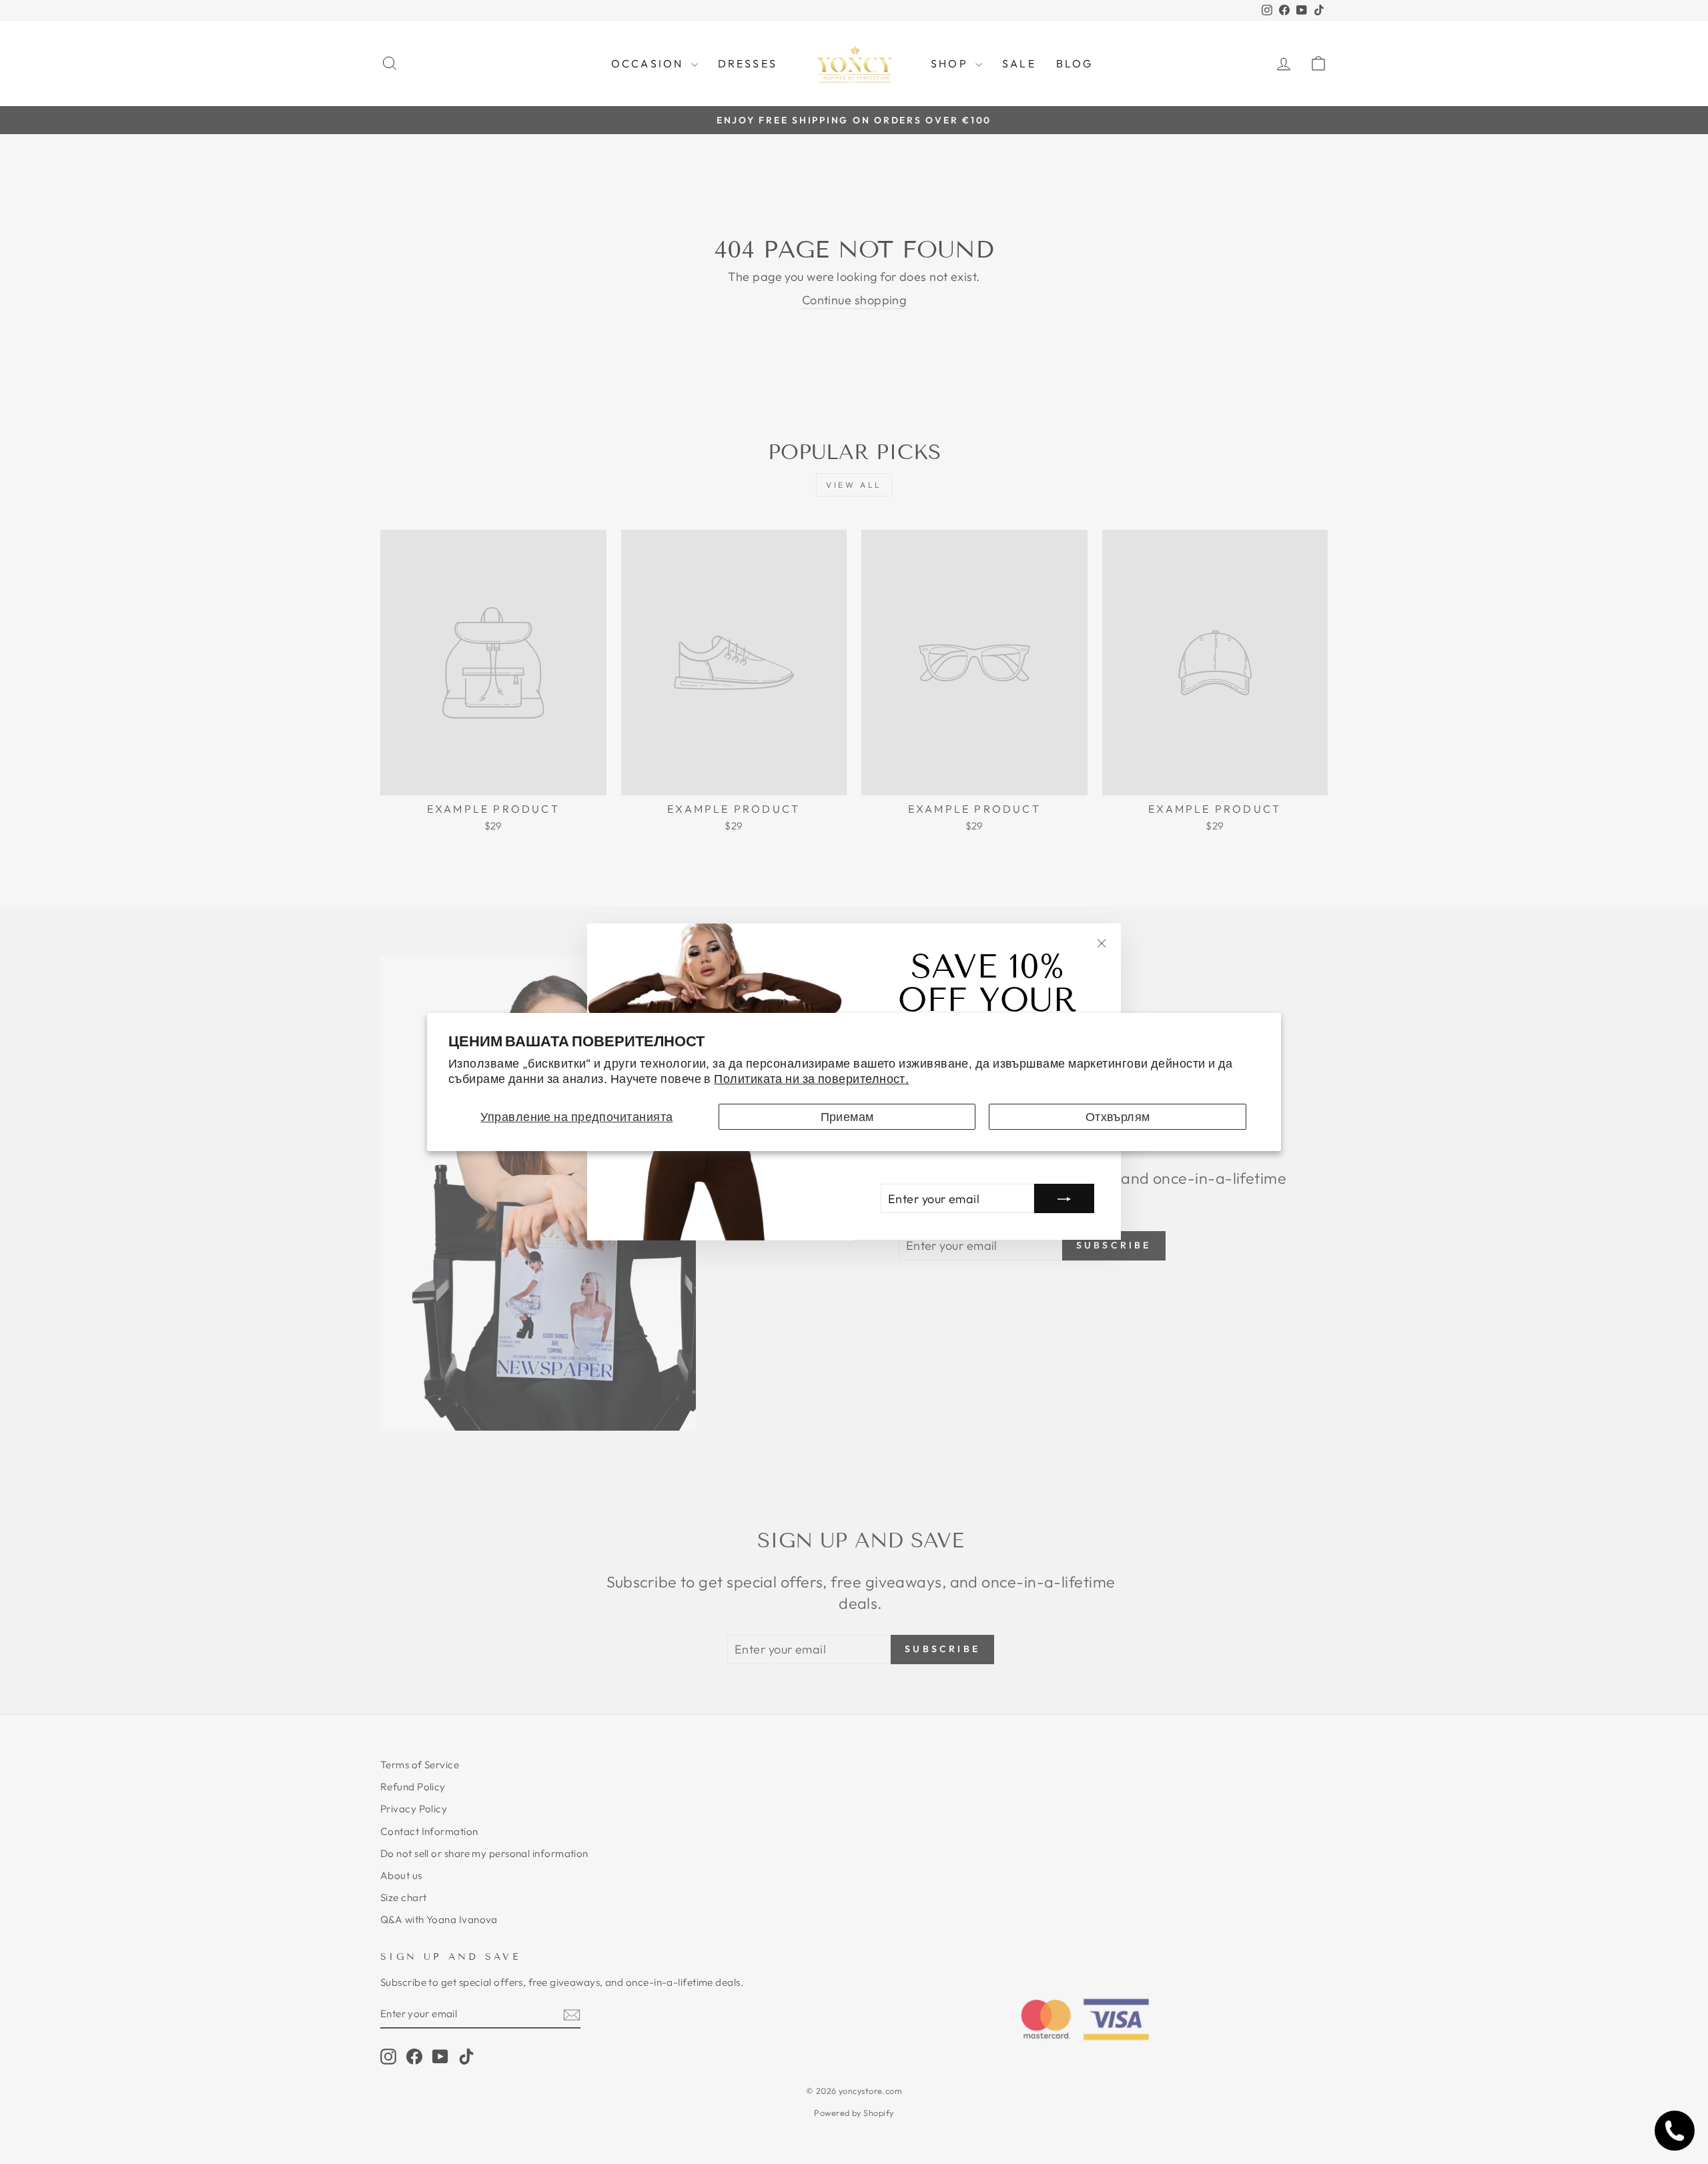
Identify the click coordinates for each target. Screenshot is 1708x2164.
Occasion (650, 63)
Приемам (847, 1117)
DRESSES (748, 63)
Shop (951, 63)
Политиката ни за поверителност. (811, 1079)
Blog (1075, 63)
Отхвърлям (1118, 1117)
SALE (1019, 63)
